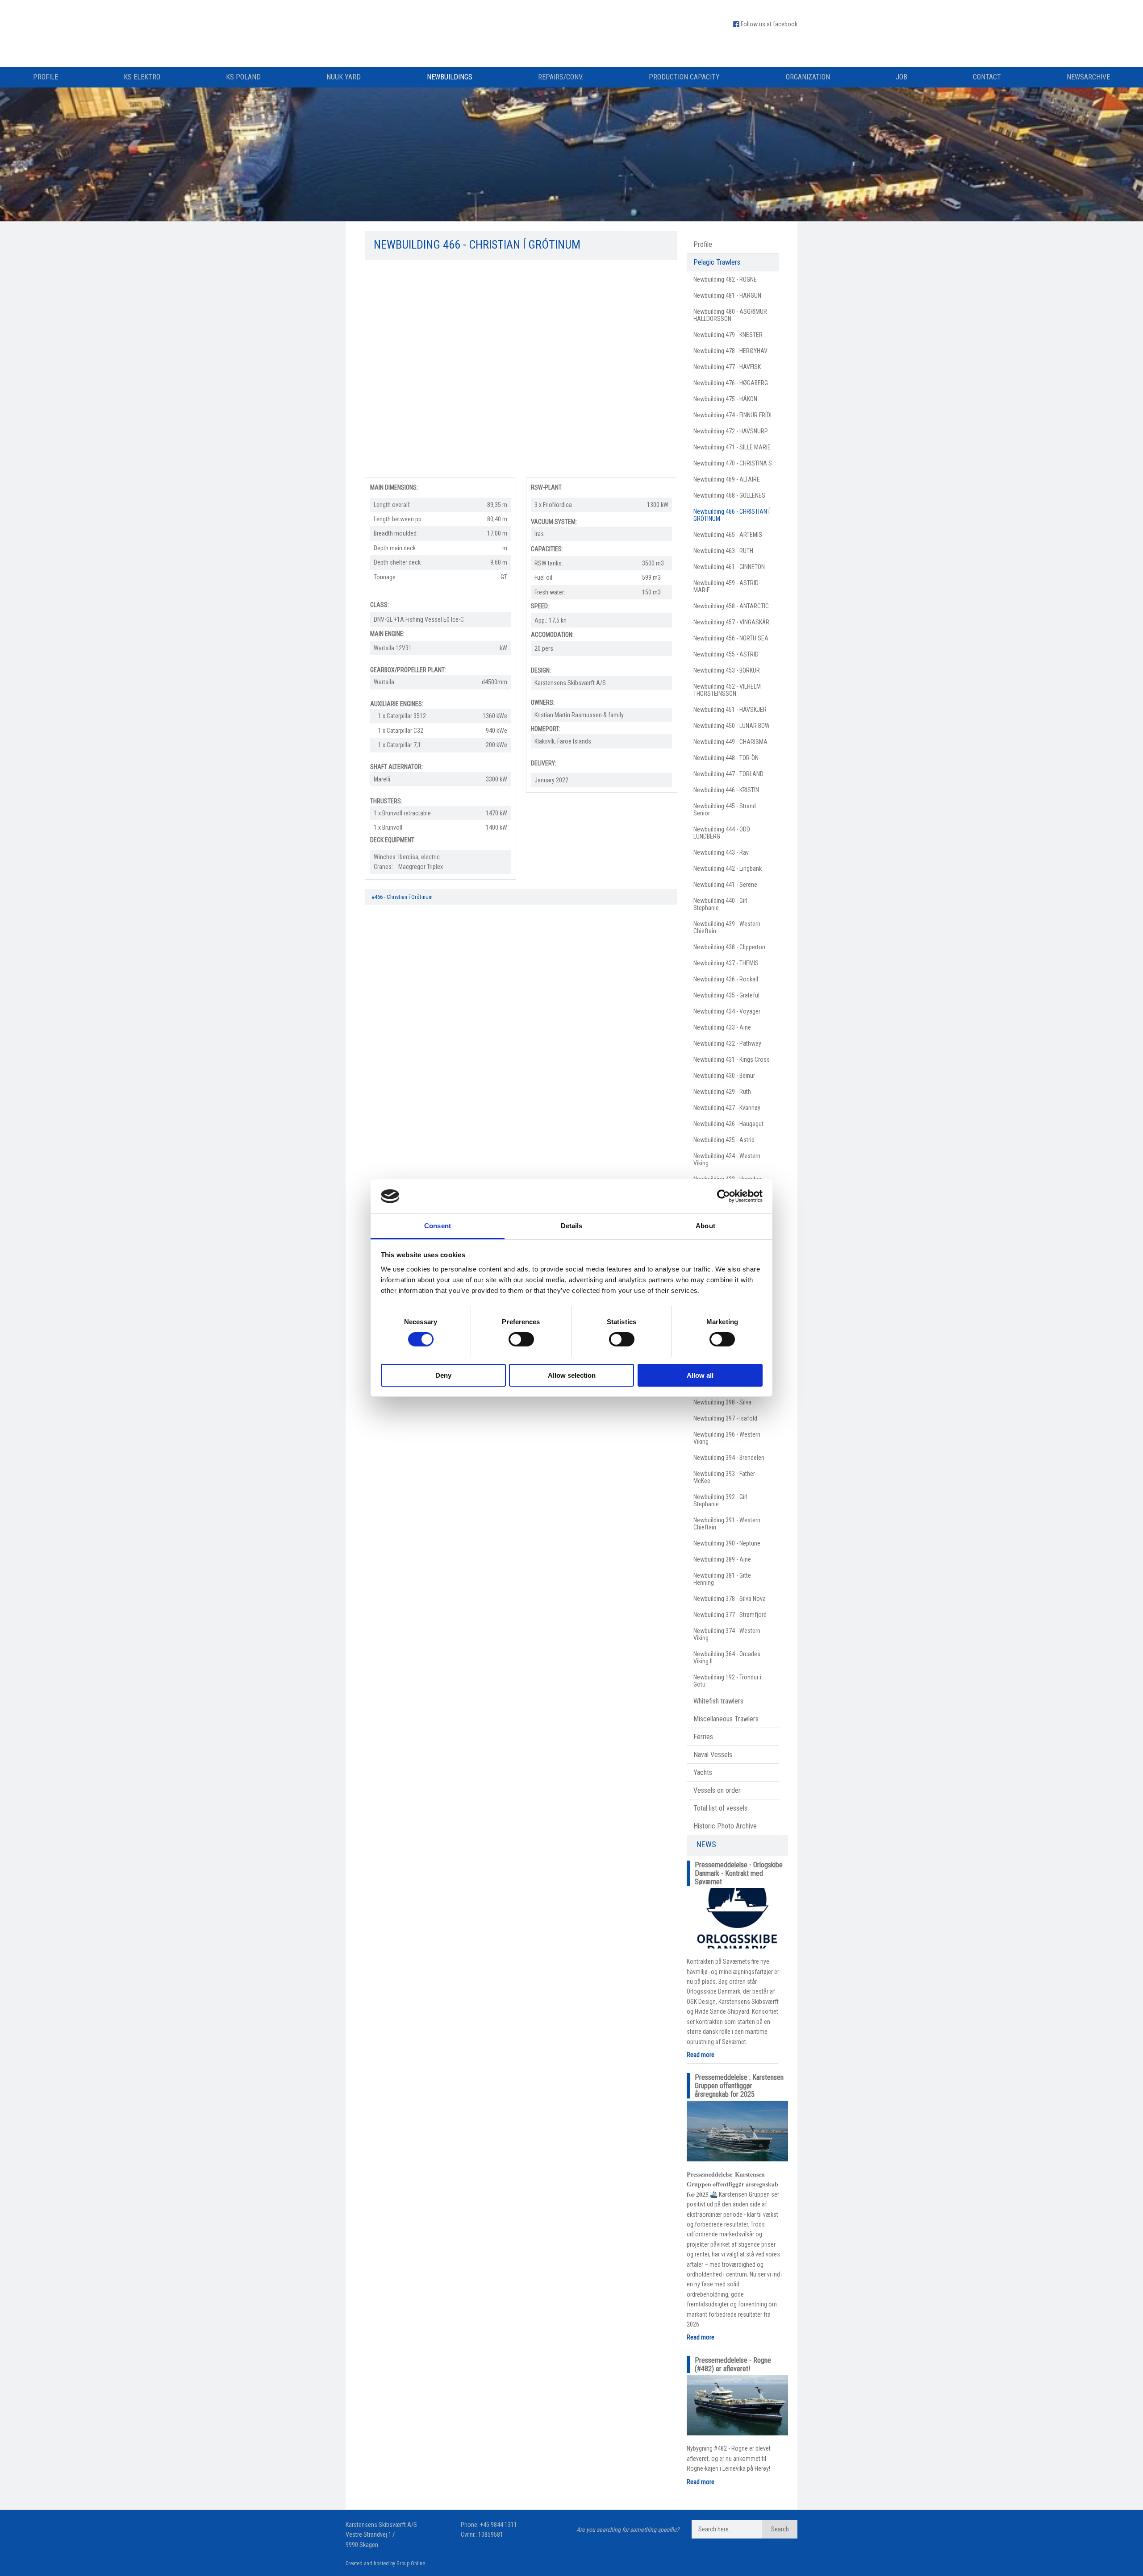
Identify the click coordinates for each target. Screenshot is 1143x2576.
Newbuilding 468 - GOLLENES (729, 495)
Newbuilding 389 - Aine (722, 1559)
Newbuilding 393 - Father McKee (724, 1477)
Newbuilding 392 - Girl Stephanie (720, 1500)
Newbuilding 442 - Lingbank (728, 868)
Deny (443, 1375)
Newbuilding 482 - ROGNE (725, 279)
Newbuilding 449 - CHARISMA (730, 742)
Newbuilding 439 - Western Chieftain (727, 927)
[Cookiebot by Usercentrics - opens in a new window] (724, 1196)
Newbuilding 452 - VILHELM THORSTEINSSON (727, 690)
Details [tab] (572, 1226)
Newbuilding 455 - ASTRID (726, 654)
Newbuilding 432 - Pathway (727, 1043)
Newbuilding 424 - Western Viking (727, 1159)
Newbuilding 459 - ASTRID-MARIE (727, 586)
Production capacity (684, 77)
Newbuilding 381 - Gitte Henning (722, 1579)
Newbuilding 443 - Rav (721, 852)
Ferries (703, 1737)
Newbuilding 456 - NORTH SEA (731, 638)
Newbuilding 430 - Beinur (724, 1076)
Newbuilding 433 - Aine (722, 1027)
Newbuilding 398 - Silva (722, 1402)
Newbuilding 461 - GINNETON (729, 567)
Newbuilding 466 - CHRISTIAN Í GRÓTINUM (732, 515)
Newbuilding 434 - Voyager (727, 1011)
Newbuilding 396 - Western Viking (727, 1438)
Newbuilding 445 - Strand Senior (725, 810)
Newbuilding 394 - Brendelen (729, 1458)
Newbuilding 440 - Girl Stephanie (720, 904)
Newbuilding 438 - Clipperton (729, 947)
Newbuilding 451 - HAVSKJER (730, 710)
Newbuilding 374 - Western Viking (727, 1634)
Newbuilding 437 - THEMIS (726, 963)
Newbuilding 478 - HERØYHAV (730, 351)
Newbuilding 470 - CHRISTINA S (733, 463)
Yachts (703, 1772)
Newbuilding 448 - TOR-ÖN (726, 758)
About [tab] (705, 1226)
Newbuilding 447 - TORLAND (728, 774)
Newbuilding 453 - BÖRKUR (727, 670)
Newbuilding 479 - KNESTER (728, 335)
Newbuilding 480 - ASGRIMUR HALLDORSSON (730, 315)
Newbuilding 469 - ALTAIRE (727, 479)
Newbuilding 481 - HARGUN (727, 295)
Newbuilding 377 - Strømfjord (730, 1615)
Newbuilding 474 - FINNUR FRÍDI (732, 415)
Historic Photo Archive (725, 1826)
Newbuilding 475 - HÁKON (725, 399)
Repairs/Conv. (561, 77)
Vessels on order (717, 1790)
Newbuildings (450, 77)
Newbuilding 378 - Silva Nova (730, 1599)
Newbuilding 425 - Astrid (724, 1140)
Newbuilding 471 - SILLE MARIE (732, 447)
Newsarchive (1088, 77)
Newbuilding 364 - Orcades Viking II (727, 1658)
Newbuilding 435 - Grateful (726, 995)
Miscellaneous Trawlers (726, 1719)
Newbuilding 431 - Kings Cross (732, 1059)
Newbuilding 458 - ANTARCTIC (731, 606)
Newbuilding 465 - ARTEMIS (728, 535)
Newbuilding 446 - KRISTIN (726, 790)
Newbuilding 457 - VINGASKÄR (731, 622)
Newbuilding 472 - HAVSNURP (731, 431)
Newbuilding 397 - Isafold (725, 1418)
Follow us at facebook (769, 24)
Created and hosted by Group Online (385, 2564)
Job (901, 77)
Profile (46, 77)
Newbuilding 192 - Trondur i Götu (727, 1681)
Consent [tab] (438, 1226)
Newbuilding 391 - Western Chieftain (727, 1524)
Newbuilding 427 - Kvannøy (727, 1108)
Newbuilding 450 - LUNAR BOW (732, 726)
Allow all (700, 1375)
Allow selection (572, 1375)
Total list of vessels (720, 1808)
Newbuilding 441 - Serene (725, 885)
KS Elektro (142, 77)
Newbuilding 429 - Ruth (722, 1092)
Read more (701, 2055)
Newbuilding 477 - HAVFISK (727, 367)
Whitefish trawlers (718, 1701)
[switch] (521, 1339)
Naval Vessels (713, 1755)
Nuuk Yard (344, 77)
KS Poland (243, 77)
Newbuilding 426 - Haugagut (728, 1124)
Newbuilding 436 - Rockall (726, 979)
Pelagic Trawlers (717, 262)
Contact (987, 77)
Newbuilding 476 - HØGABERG (731, 383)
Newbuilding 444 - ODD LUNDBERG (722, 833)
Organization (808, 77)
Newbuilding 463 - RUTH (723, 551)
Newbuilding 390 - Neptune (727, 1543)
